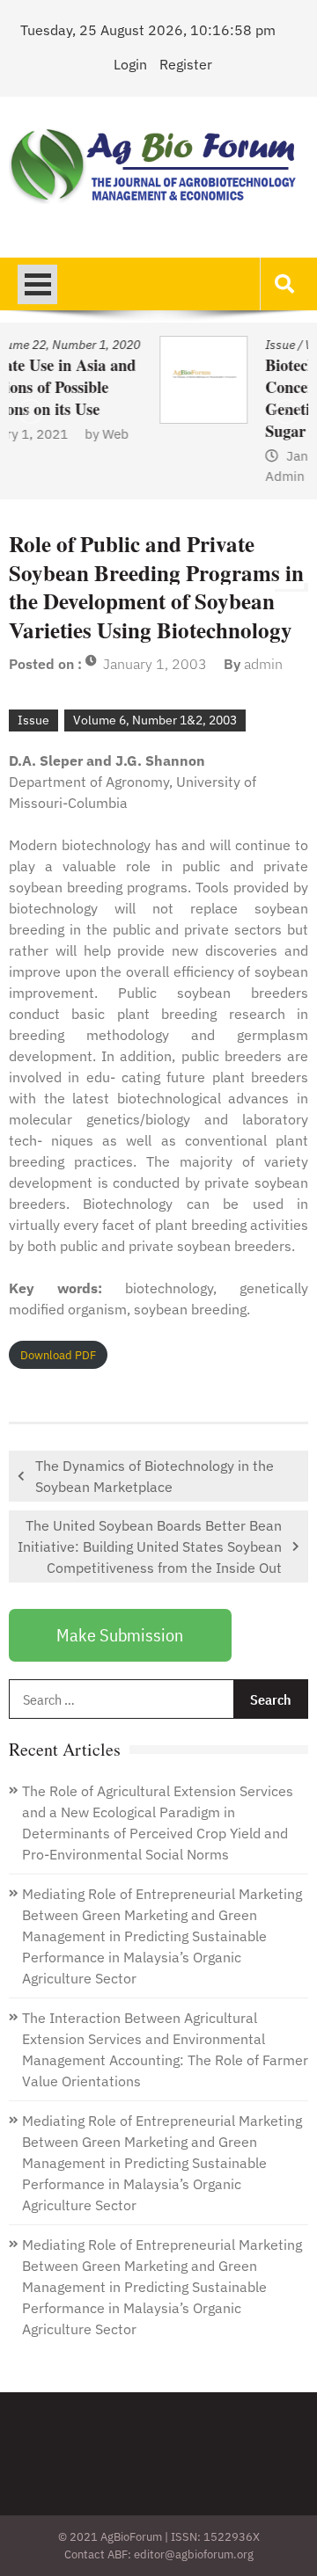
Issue (158, 345)
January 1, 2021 (214, 456)
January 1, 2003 (155, 664)
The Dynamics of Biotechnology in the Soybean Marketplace (155, 1476)
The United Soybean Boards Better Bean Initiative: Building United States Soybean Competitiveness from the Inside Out (150, 1546)
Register (186, 64)
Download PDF (58, 1355)
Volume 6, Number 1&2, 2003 (155, 720)
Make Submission (120, 1635)
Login (130, 64)
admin (263, 664)
